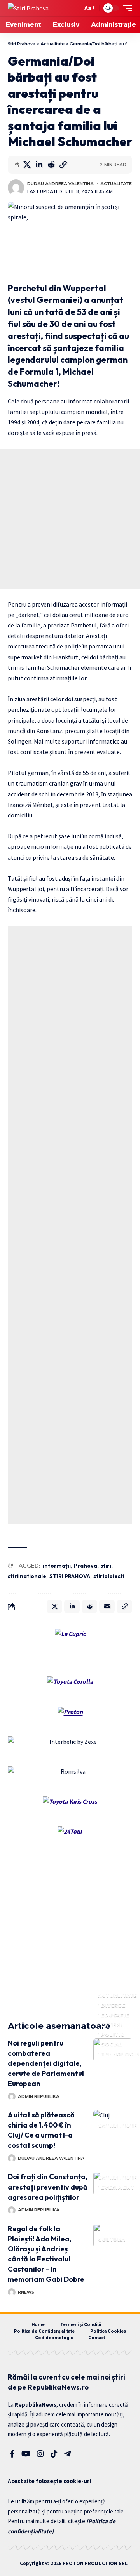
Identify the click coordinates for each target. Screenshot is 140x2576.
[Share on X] (27, 165)
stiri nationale (27, 1576)
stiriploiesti (109, 1576)
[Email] (107, 1606)
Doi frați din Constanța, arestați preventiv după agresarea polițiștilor (48, 2187)
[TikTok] (54, 2454)
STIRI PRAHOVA (70, 1576)
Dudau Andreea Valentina (60, 184)
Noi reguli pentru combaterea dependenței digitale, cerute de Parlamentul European (46, 2063)
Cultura (112, 2240)
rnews (26, 2292)
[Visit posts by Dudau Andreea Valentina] (16, 188)
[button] (75, 8)
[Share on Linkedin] (39, 165)
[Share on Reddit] (51, 165)
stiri (106, 1566)
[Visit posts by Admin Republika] (12, 2096)
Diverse (113, 2005)
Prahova (86, 1566)
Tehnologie (120, 2054)
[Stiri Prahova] (28, 8)
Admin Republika (39, 2096)
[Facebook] (12, 2454)
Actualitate (116, 184)
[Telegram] (68, 2454)
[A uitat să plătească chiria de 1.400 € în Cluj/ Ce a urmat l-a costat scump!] (113, 2122)
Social (112, 2044)
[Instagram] (40, 2454)
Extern (112, 2025)
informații (57, 1566)
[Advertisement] (70, 519)
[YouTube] (26, 2454)
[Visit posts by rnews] (12, 2292)
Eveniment (118, 2188)
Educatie (115, 2015)
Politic (113, 2035)
